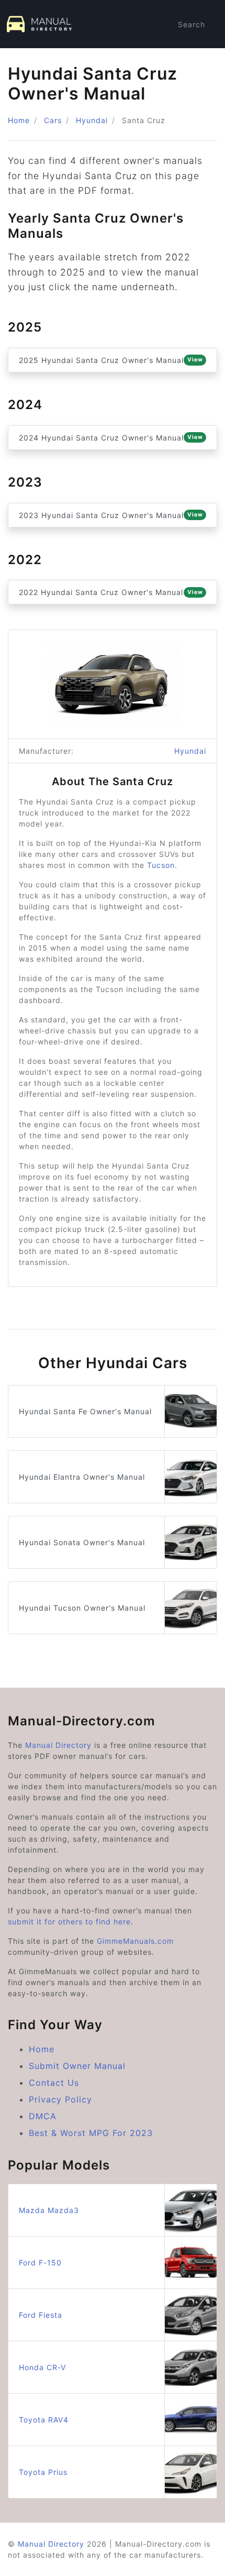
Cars (53, 120)
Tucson (161, 865)
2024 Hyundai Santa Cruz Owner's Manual (111, 438)
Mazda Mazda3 (49, 2210)
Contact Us (54, 2083)
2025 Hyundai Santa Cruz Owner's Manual (111, 360)
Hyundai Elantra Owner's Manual (82, 1477)
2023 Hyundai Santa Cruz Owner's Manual (111, 515)
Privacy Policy (60, 2099)
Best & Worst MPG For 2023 (91, 2133)
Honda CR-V (42, 2367)
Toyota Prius (43, 2472)
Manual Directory (58, 1745)
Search (192, 24)
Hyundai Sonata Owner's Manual (82, 1542)
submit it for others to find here (69, 1922)
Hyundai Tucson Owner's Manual (82, 1608)
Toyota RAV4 (44, 2420)
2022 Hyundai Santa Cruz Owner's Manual (111, 592)
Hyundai (92, 120)
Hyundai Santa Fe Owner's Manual (85, 1411)
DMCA (43, 2116)
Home (19, 120)
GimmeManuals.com (135, 1941)
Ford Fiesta (41, 2315)
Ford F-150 (40, 2263)
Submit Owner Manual (77, 2066)
